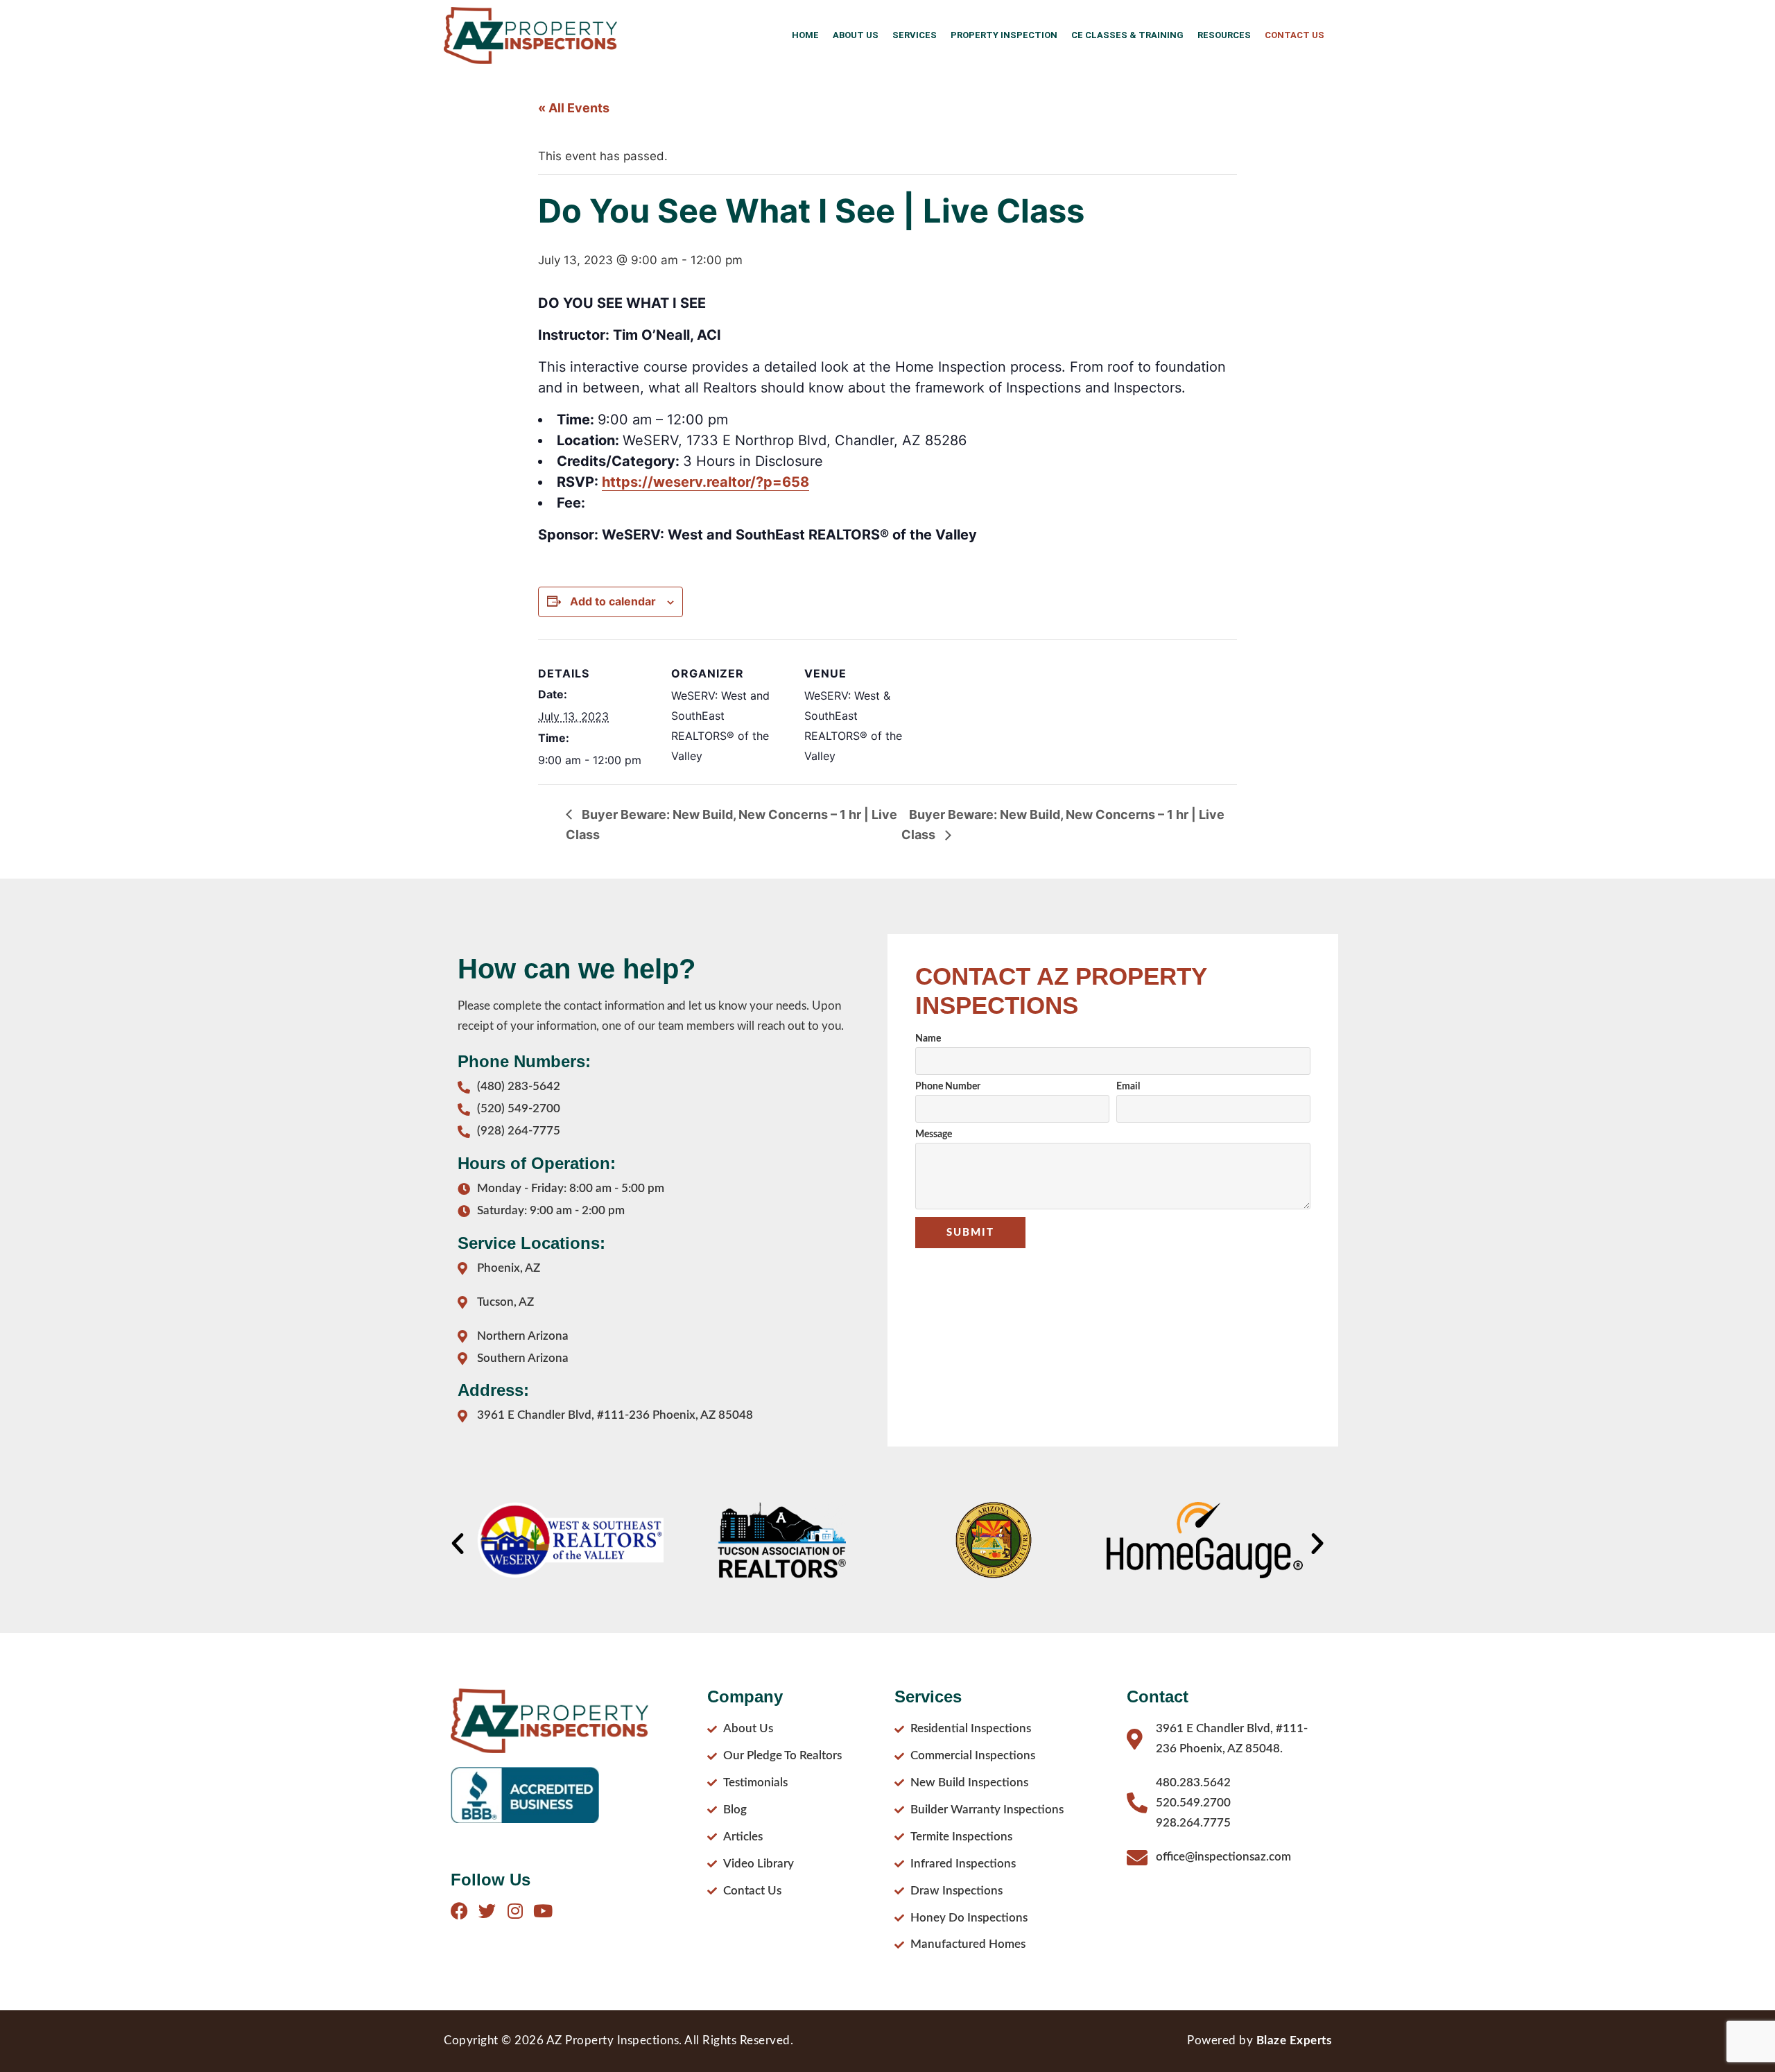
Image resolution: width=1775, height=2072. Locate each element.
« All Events (574, 108)
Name (928, 1039)
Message (934, 1134)
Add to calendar (613, 601)
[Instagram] (515, 1911)
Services (915, 35)
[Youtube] (543, 1911)
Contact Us (1295, 35)
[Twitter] (487, 1911)
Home (805, 35)
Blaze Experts (1294, 2040)
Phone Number (948, 1087)
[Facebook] (459, 1911)
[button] (458, 1544)
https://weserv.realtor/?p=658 (705, 482)
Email (1128, 1087)
